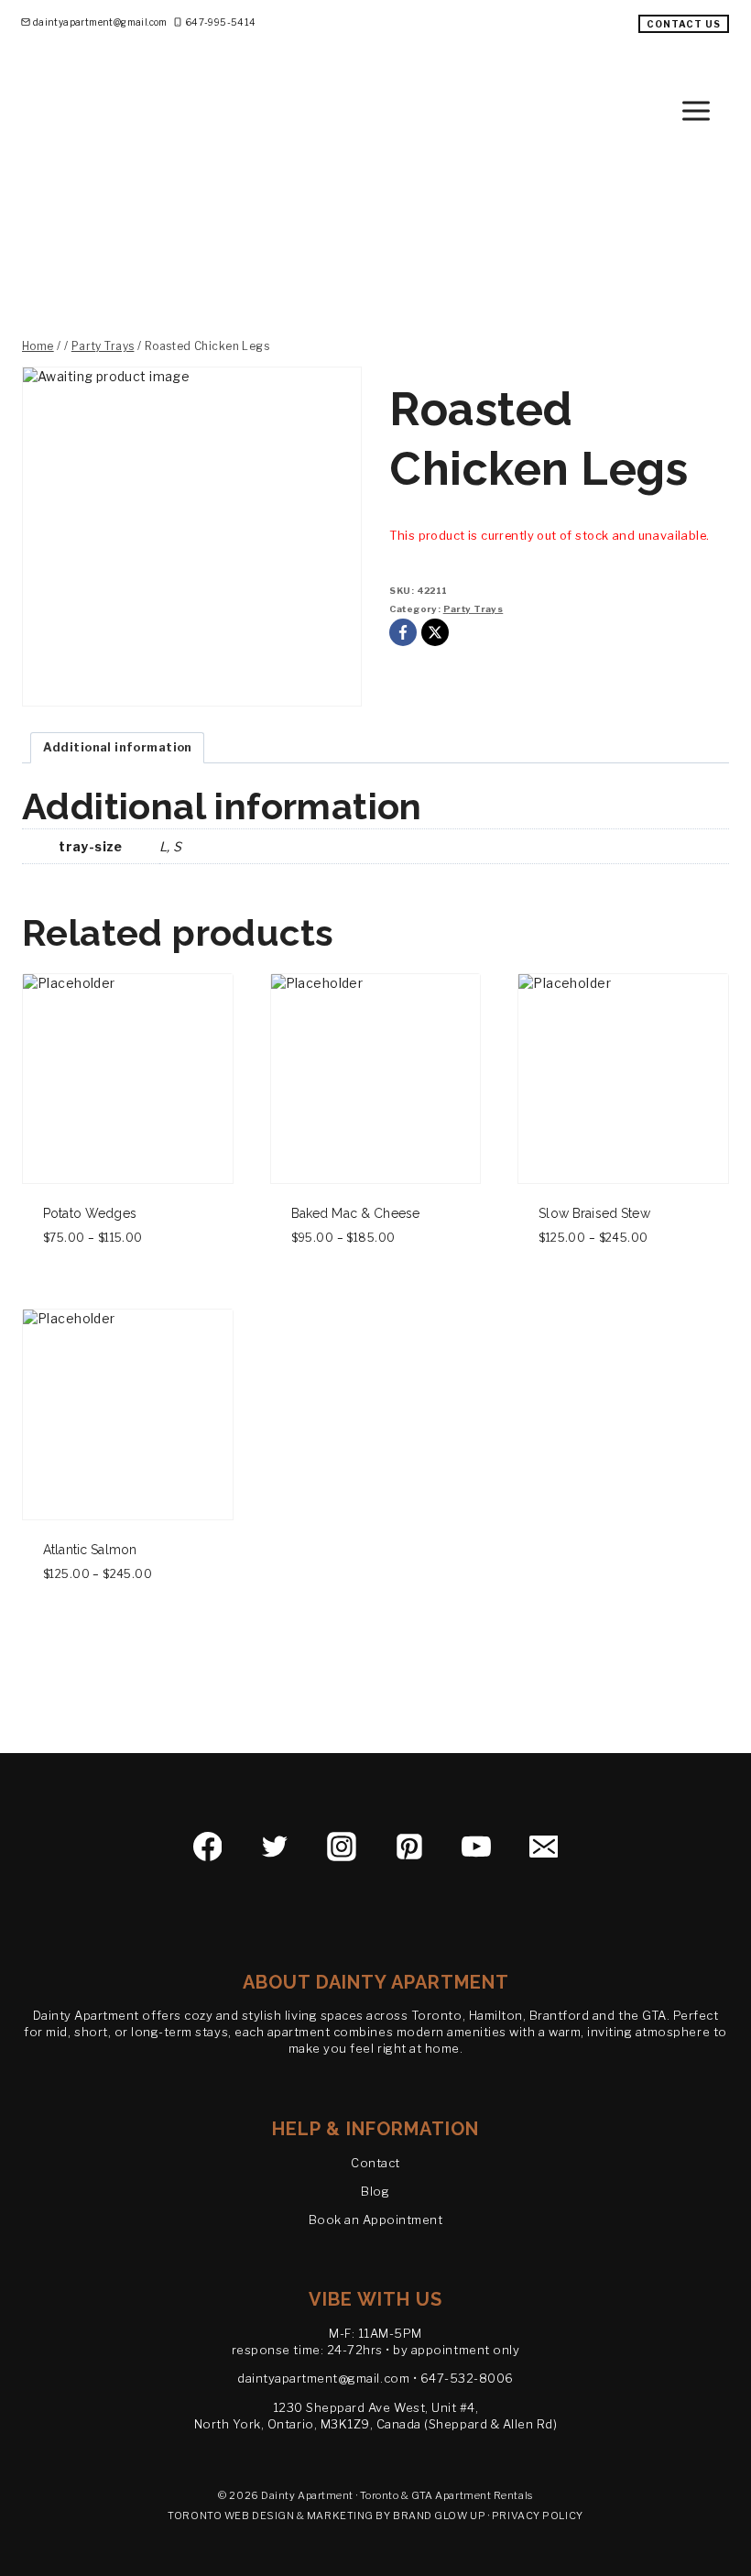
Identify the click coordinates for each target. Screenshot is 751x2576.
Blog (375, 2191)
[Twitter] (275, 1847)
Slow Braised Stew (594, 1213)
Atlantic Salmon (90, 1550)
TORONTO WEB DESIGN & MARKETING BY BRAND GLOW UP (327, 2516)
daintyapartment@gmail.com (323, 2378)
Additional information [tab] (118, 747)
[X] (435, 632)
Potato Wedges (90, 1213)
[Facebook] (403, 632)
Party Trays (473, 609)
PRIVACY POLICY (538, 2516)
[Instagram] (342, 1847)
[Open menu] (712, 110)
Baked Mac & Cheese (356, 1213)
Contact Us (684, 24)
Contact (375, 2163)
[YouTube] (476, 1847)
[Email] (544, 1847)
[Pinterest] (409, 1847)
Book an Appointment (376, 2220)
